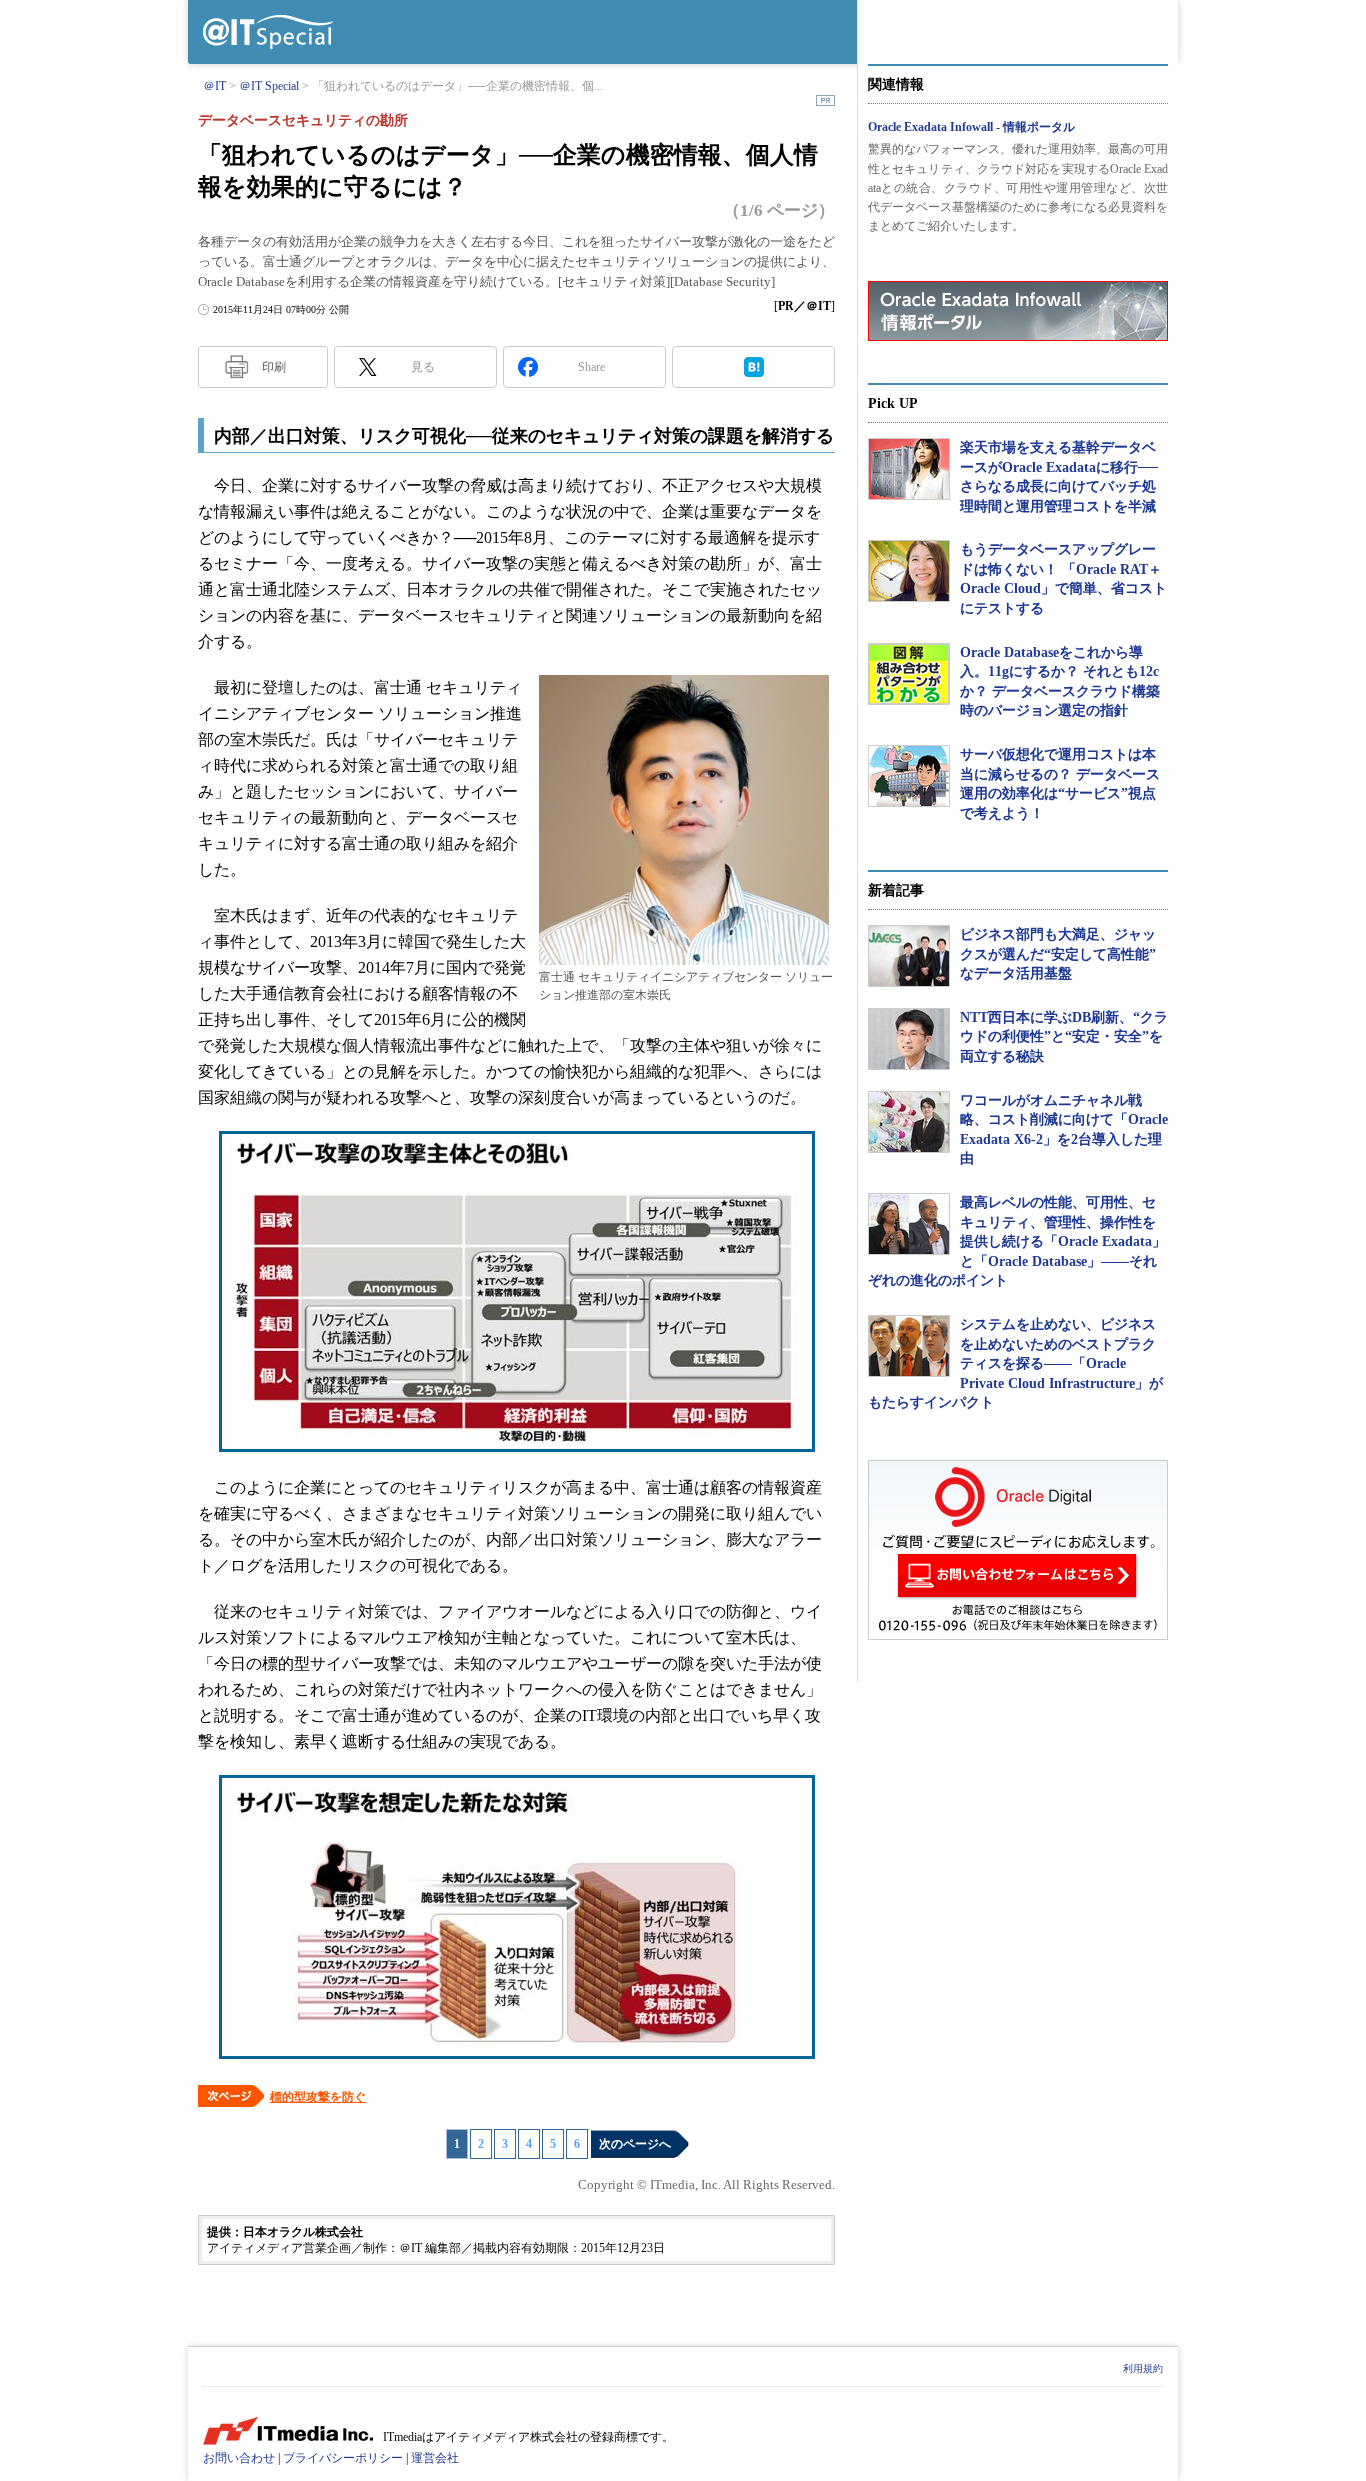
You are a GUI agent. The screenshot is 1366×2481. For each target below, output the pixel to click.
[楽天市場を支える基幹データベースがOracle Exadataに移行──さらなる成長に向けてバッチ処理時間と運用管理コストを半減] (909, 469)
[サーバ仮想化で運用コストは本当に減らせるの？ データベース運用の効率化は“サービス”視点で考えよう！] (909, 776)
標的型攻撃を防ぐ (318, 2097)
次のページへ (635, 2144)
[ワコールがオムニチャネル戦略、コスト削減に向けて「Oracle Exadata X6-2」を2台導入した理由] (909, 1122)
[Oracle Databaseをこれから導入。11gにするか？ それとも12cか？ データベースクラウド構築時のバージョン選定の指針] (909, 674)
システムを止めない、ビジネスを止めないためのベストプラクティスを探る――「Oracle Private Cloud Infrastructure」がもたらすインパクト (1015, 1363)
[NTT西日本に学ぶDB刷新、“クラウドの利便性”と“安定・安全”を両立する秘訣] (909, 1039)
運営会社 (435, 2458)
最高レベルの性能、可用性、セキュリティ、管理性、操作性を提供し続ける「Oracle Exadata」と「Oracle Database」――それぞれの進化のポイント (1017, 1241)
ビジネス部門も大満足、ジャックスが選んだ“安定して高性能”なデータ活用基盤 (1058, 954)
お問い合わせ (239, 2458)
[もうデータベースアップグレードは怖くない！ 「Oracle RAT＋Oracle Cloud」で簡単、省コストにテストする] (909, 571)
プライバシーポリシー (343, 2458)
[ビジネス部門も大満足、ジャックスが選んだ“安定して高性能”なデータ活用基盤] (909, 956)
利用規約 (1143, 2368)
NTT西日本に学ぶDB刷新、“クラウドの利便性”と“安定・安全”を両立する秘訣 (1064, 1037)
